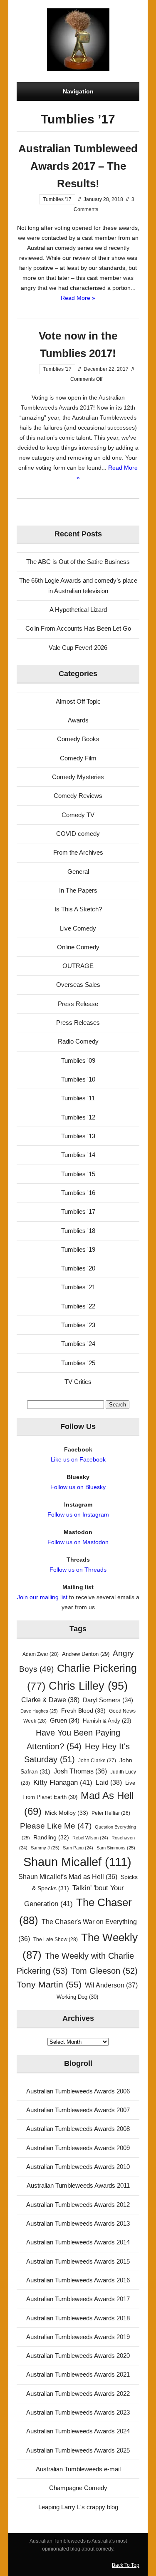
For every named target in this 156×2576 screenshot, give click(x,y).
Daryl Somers (108, 1700)
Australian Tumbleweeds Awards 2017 (78, 2299)
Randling (51, 1837)
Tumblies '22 (78, 1306)
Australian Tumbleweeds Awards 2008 (78, 2129)
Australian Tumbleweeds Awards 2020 (78, 2356)
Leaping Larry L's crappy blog (78, 2507)
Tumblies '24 (78, 1344)
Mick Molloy (67, 1813)
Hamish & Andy (107, 1721)
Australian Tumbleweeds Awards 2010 (78, 2167)
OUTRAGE (78, 966)
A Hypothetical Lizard (78, 610)
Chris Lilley (88, 1686)
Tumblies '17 (57, 199)
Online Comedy (78, 947)
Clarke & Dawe (50, 1700)
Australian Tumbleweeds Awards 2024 (78, 2431)
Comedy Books (78, 739)
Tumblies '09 (78, 1060)
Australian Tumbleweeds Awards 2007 (78, 2110)
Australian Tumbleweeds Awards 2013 (78, 2223)
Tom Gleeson (104, 1971)
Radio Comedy (78, 1041)
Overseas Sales (78, 985)
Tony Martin (49, 1984)
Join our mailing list (42, 1597)
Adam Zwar (41, 1654)
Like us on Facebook (78, 1459)
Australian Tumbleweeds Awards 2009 (78, 2148)
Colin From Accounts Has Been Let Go (78, 628)
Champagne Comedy (78, 2488)
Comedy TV (78, 815)
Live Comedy (78, 928)
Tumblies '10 (78, 1079)
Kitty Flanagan (63, 1782)
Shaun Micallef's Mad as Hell (68, 1877)
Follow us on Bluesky (78, 1487)
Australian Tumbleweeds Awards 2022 (78, 2394)
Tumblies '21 (78, 1287)
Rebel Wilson (90, 1838)
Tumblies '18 (78, 1231)
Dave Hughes (39, 1711)
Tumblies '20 (78, 1268)
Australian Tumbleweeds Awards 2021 (78, 2374)
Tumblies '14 (78, 1155)
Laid (109, 1782)
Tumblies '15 (78, 1174)
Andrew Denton (86, 1654)
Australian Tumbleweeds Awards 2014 (78, 2242)
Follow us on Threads (78, 1570)
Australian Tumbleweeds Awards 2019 (78, 2337)
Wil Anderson (111, 1985)
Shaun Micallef (77, 1862)
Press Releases (78, 1023)
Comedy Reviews (78, 796)
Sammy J (45, 1848)
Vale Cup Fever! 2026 (78, 648)
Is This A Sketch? (78, 909)
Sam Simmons (116, 1848)
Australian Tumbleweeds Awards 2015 (78, 2261)
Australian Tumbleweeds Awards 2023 (78, 2412)
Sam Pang (78, 1848)
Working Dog (77, 1997)
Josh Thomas (80, 1771)
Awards (78, 720)
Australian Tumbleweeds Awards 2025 (78, 2450)
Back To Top (126, 2565)
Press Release (78, 1004)
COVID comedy (78, 834)
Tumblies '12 (78, 1117)
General (78, 872)
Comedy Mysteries (78, 777)
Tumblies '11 (78, 1098)
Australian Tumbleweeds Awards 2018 (78, 2318)
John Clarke (97, 1761)
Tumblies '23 (78, 1325)
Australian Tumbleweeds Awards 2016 (78, 2280)
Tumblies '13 (78, 1136)
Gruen (65, 1721)
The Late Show (56, 1940)
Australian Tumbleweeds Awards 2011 (78, 2185)
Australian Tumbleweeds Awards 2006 (78, 2091)
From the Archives (78, 852)
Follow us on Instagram (78, 1514)
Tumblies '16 (78, 1193)
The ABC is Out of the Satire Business (78, 562)
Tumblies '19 (78, 1249)
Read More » (78, 298)
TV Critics (78, 1382)
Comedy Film (78, 758)
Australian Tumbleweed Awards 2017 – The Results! (78, 166)
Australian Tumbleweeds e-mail (78, 2469)
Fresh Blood (83, 1711)
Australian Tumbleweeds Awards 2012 (78, 2205)
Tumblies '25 (78, 1363)
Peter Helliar (111, 1813)
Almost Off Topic (78, 701)
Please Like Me (56, 1826)
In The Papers (78, 890)
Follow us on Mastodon (78, 1542)
